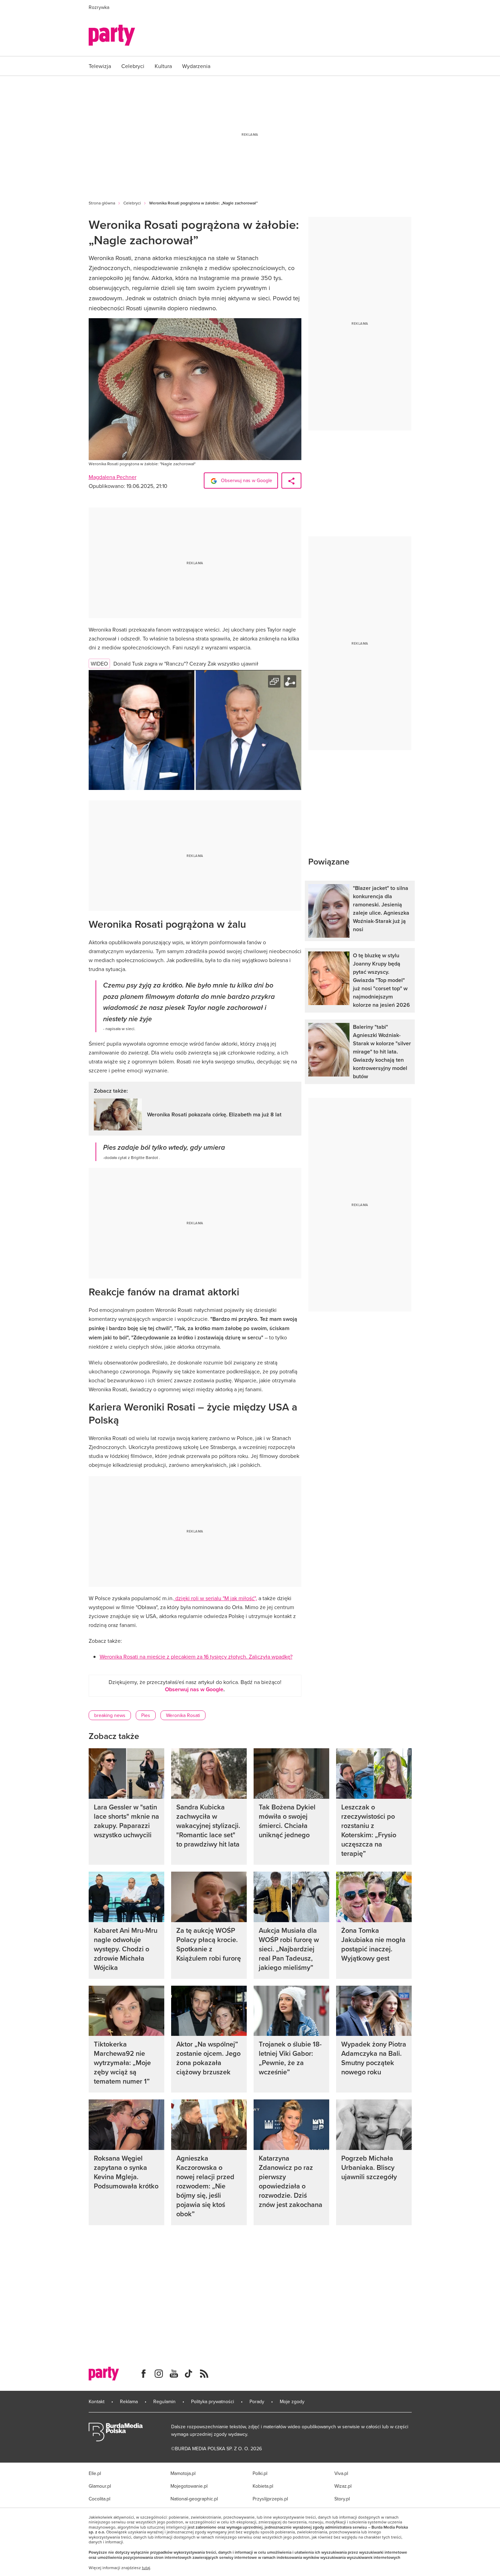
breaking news (110, 1715)
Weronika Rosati (183, 1715)
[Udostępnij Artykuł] (291, 481)
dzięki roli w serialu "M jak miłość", (215, 1598)
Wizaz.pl (343, 2486)
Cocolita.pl (99, 2499)
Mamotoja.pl (183, 2473)
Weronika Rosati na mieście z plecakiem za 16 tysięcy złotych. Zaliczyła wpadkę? (196, 1657)
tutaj (146, 2568)
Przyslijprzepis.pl (270, 2499)
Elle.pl (95, 2473)
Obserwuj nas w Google (246, 480)
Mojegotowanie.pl (189, 2486)
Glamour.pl (100, 2486)
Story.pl (342, 2499)
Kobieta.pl (263, 2486)
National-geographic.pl (194, 2499)
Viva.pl (341, 2473)
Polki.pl (260, 2473)
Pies (146, 1715)
